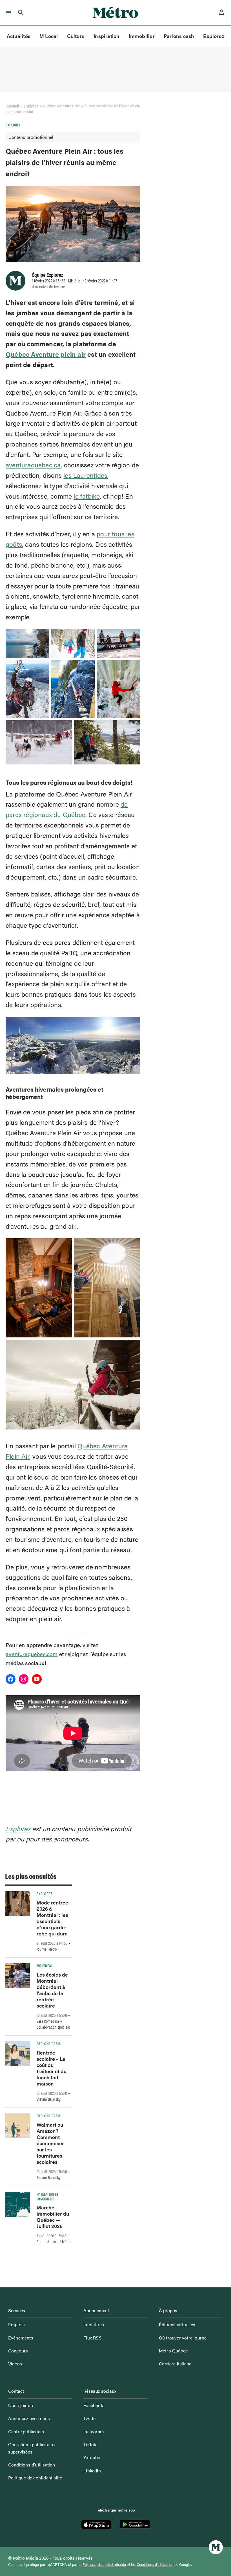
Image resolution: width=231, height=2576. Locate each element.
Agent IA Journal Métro (54, 2242)
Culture (76, 36)
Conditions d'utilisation (155, 2564)
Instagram (94, 2431)
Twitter (90, 2418)
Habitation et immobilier (48, 2196)
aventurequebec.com (32, 1654)
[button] (8, 13)
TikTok (90, 2444)
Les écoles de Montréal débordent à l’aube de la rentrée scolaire (52, 1990)
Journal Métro (47, 1949)
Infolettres (94, 2324)
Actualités (19, 36)
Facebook (93, 2405)
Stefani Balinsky (49, 2099)
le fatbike (87, 496)
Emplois (16, 2324)
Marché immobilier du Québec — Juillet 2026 (53, 2217)
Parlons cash (179, 36)
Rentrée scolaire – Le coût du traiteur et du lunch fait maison (52, 2068)
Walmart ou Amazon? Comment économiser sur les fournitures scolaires (50, 2143)
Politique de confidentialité (35, 2478)
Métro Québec (173, 2351)
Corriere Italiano (175, 2364)
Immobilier (142, 36)
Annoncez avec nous (29, 2418)
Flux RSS (93, 2338)
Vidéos (15, 2364)
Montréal (45, 1966)
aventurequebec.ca (33, 465)
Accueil (13, 106)
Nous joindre (21, 2405)
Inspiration (106, 36)
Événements (21, 2338)
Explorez (214, 36)
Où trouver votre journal (183, 2338)
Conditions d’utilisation (32, 2465)
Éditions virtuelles (177, 2324)
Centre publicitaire (27, 2431)
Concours (18, 2351)
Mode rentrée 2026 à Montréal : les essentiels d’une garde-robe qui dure (52, 1918)
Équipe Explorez (48, 275)
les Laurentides (85, 475)
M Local (49, 36)
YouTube (92, 2457)
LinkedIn (92, 2471)
